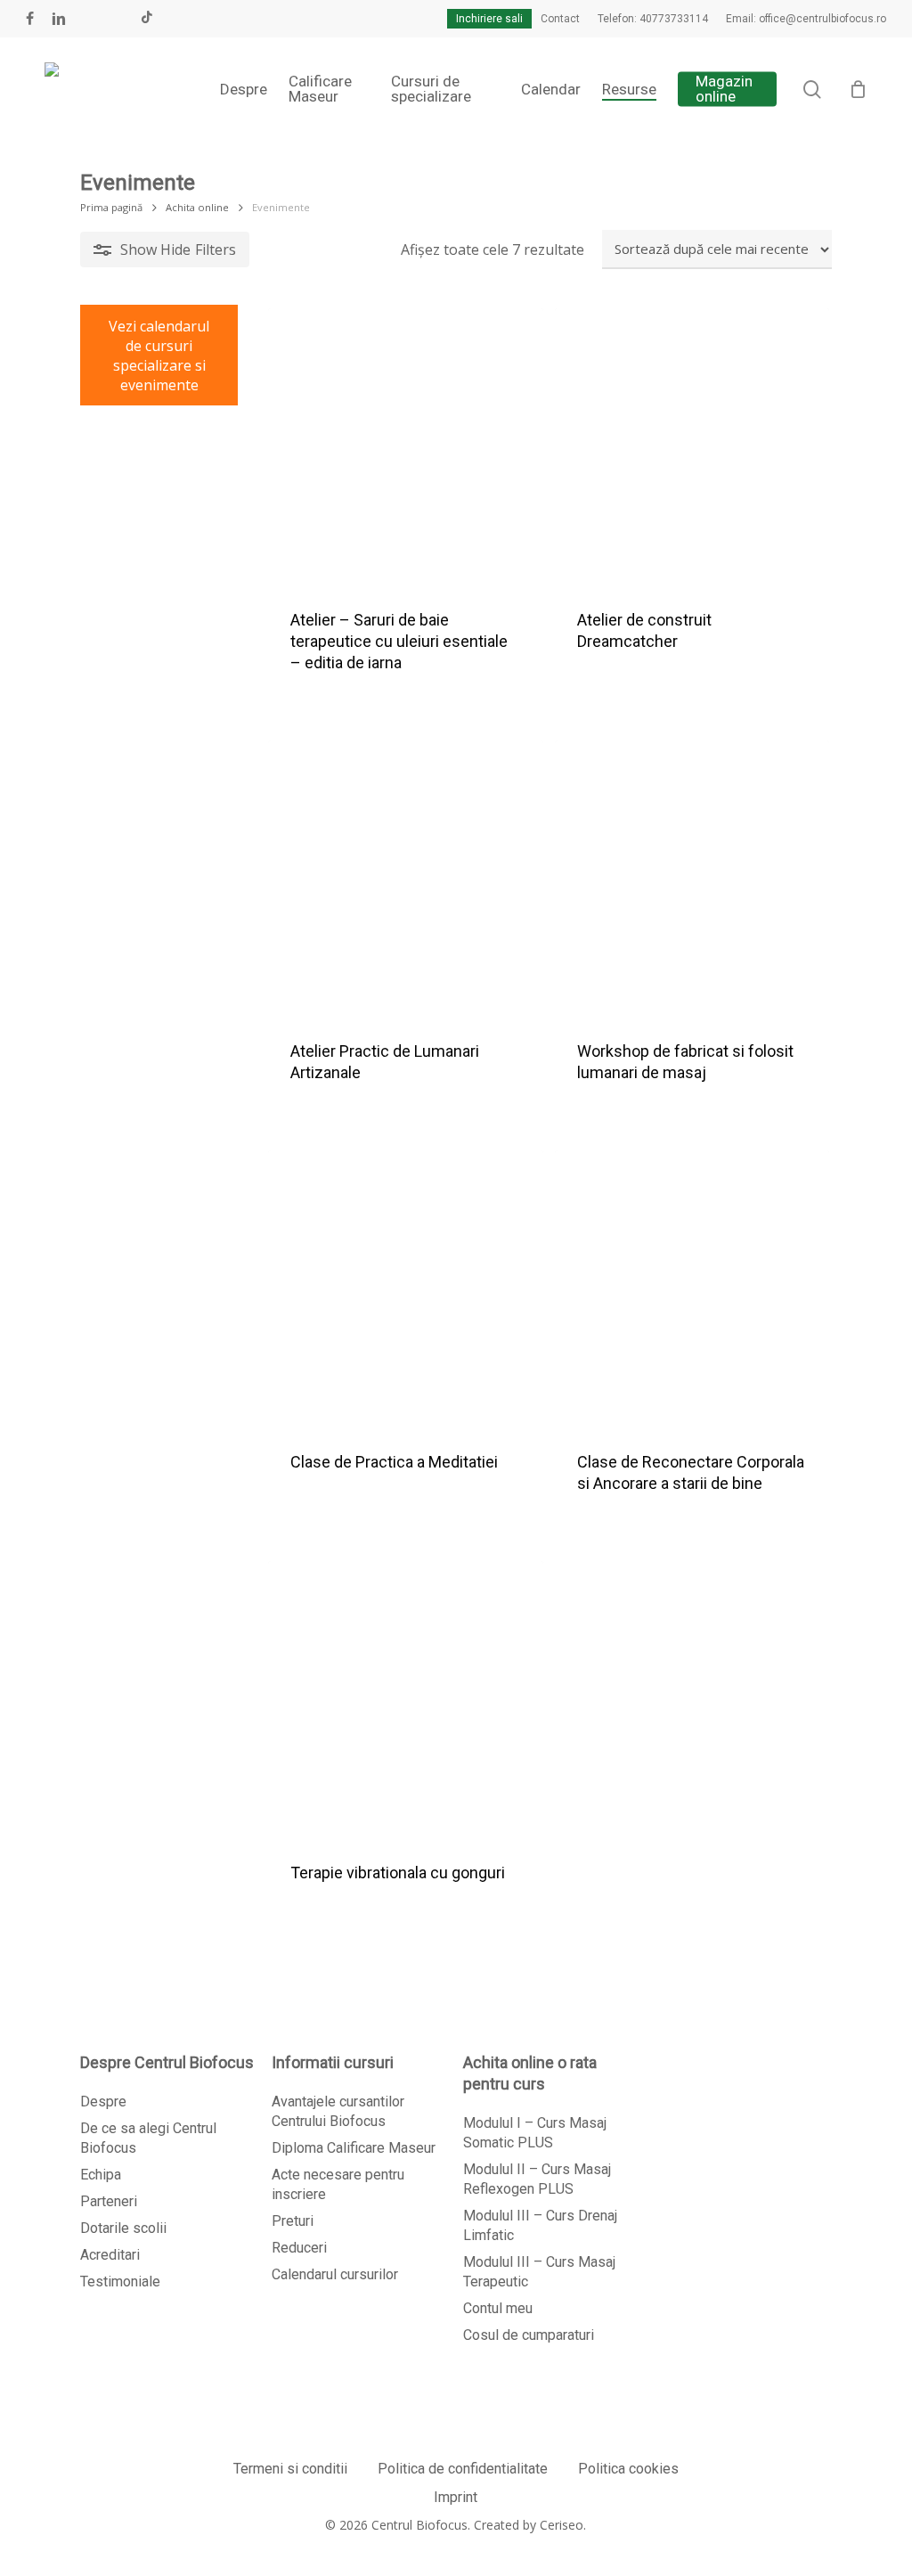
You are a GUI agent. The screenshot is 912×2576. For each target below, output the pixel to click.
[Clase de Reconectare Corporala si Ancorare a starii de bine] (692, 1288)
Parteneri (109, 2201)
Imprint (456, 2497)
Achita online (197, 207)
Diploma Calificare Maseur (354, 2148)
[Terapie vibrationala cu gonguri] (406, 1699)
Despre (103, 2102)
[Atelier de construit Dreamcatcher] (692, 446)
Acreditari (110, 2255)
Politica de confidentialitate (463, 2469)
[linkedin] (59, 19)
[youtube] (89, 19)
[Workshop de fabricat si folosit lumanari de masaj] (692, 878)
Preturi (293, 2221)
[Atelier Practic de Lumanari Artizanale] (406, 878)
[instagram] (118, 19)
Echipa (101, 2175)
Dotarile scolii (123, 2228)
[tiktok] (147, 19)
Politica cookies (628, 2469)
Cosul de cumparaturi (529, 2335)
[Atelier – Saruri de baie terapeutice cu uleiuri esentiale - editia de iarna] (406, 446)
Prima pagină (111, 207)
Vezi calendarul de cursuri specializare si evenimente (159, 356)
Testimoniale (120, 2282)
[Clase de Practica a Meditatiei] (406, 1288)
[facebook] (30, 19)
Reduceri (299, 2248)
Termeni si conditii (290, 2469)
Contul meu (498, 2308)
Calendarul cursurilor (335, 2274)
